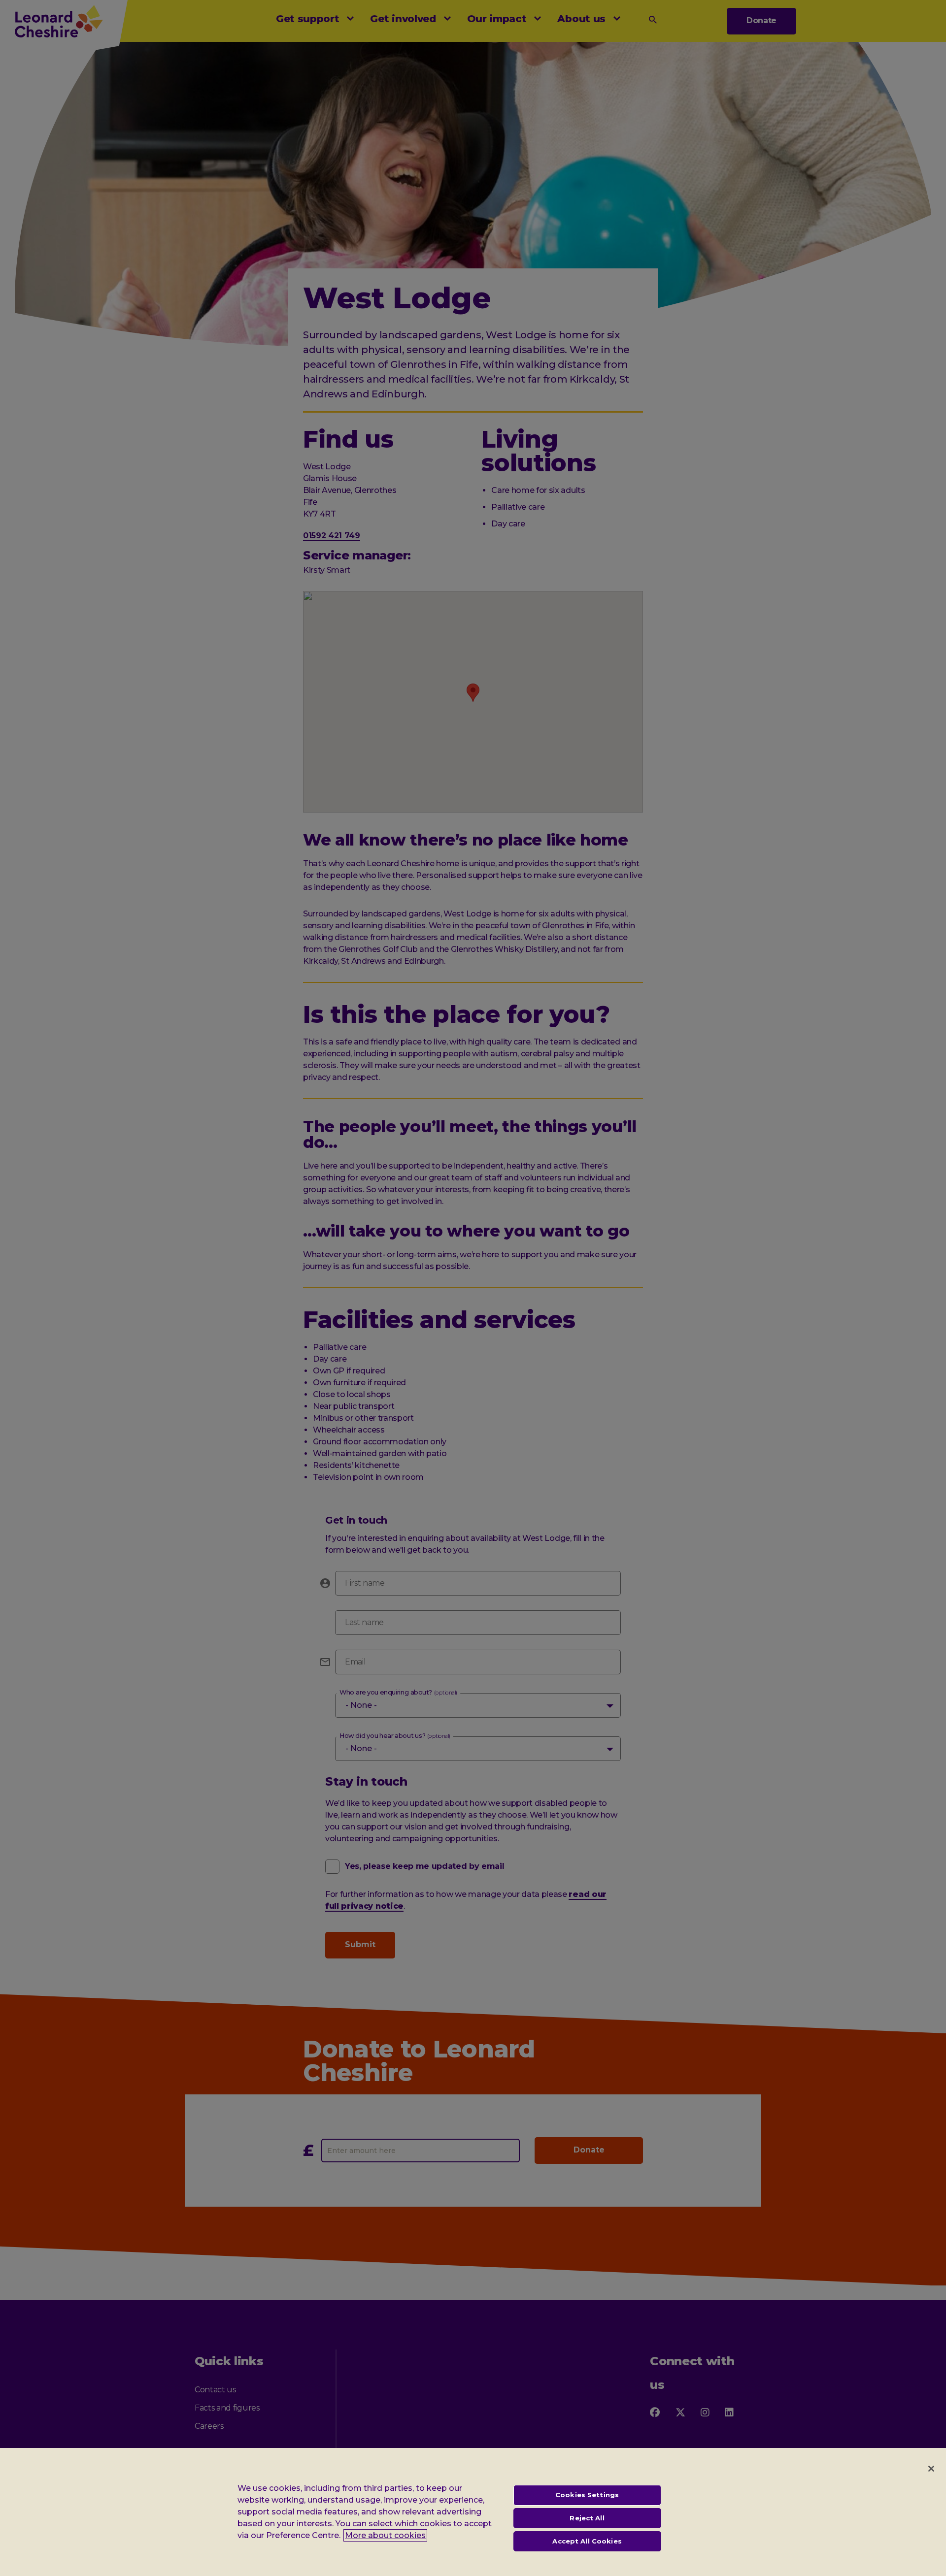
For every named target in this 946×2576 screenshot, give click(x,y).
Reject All (587, 2518)
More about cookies (385, 2535)
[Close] (931, 2469)
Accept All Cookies (587, 2541)
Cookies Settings (587, 2495)
